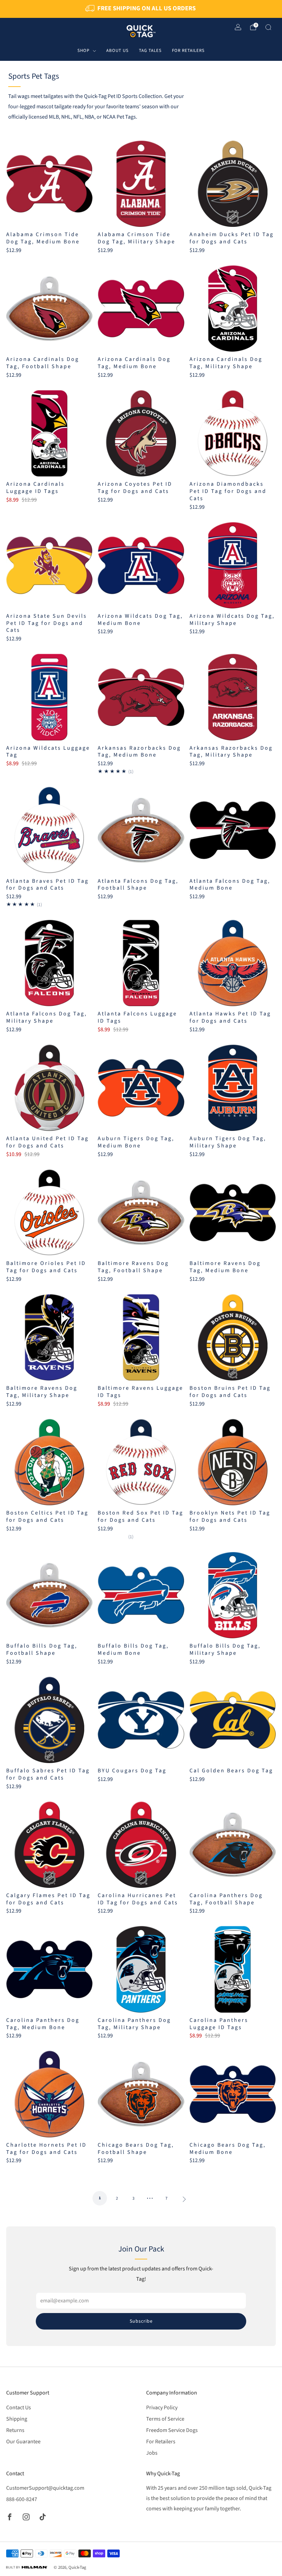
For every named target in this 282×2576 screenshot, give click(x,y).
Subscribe (141, 2321)
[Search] (268, 27)
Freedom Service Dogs (172, 2430)
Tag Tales (150, 51)
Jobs (152, 2453)
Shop (83, 51)
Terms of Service (165, 2419)
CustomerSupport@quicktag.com (45, 2488)
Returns (15, 2430)
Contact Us (19, 2408)
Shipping (17, 2419)
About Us (117, 51)
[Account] (238, 27)
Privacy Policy (162, 2408)
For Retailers (188, 51)
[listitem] (141, 9)
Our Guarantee (23, 2442)
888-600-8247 (22, 2499)
